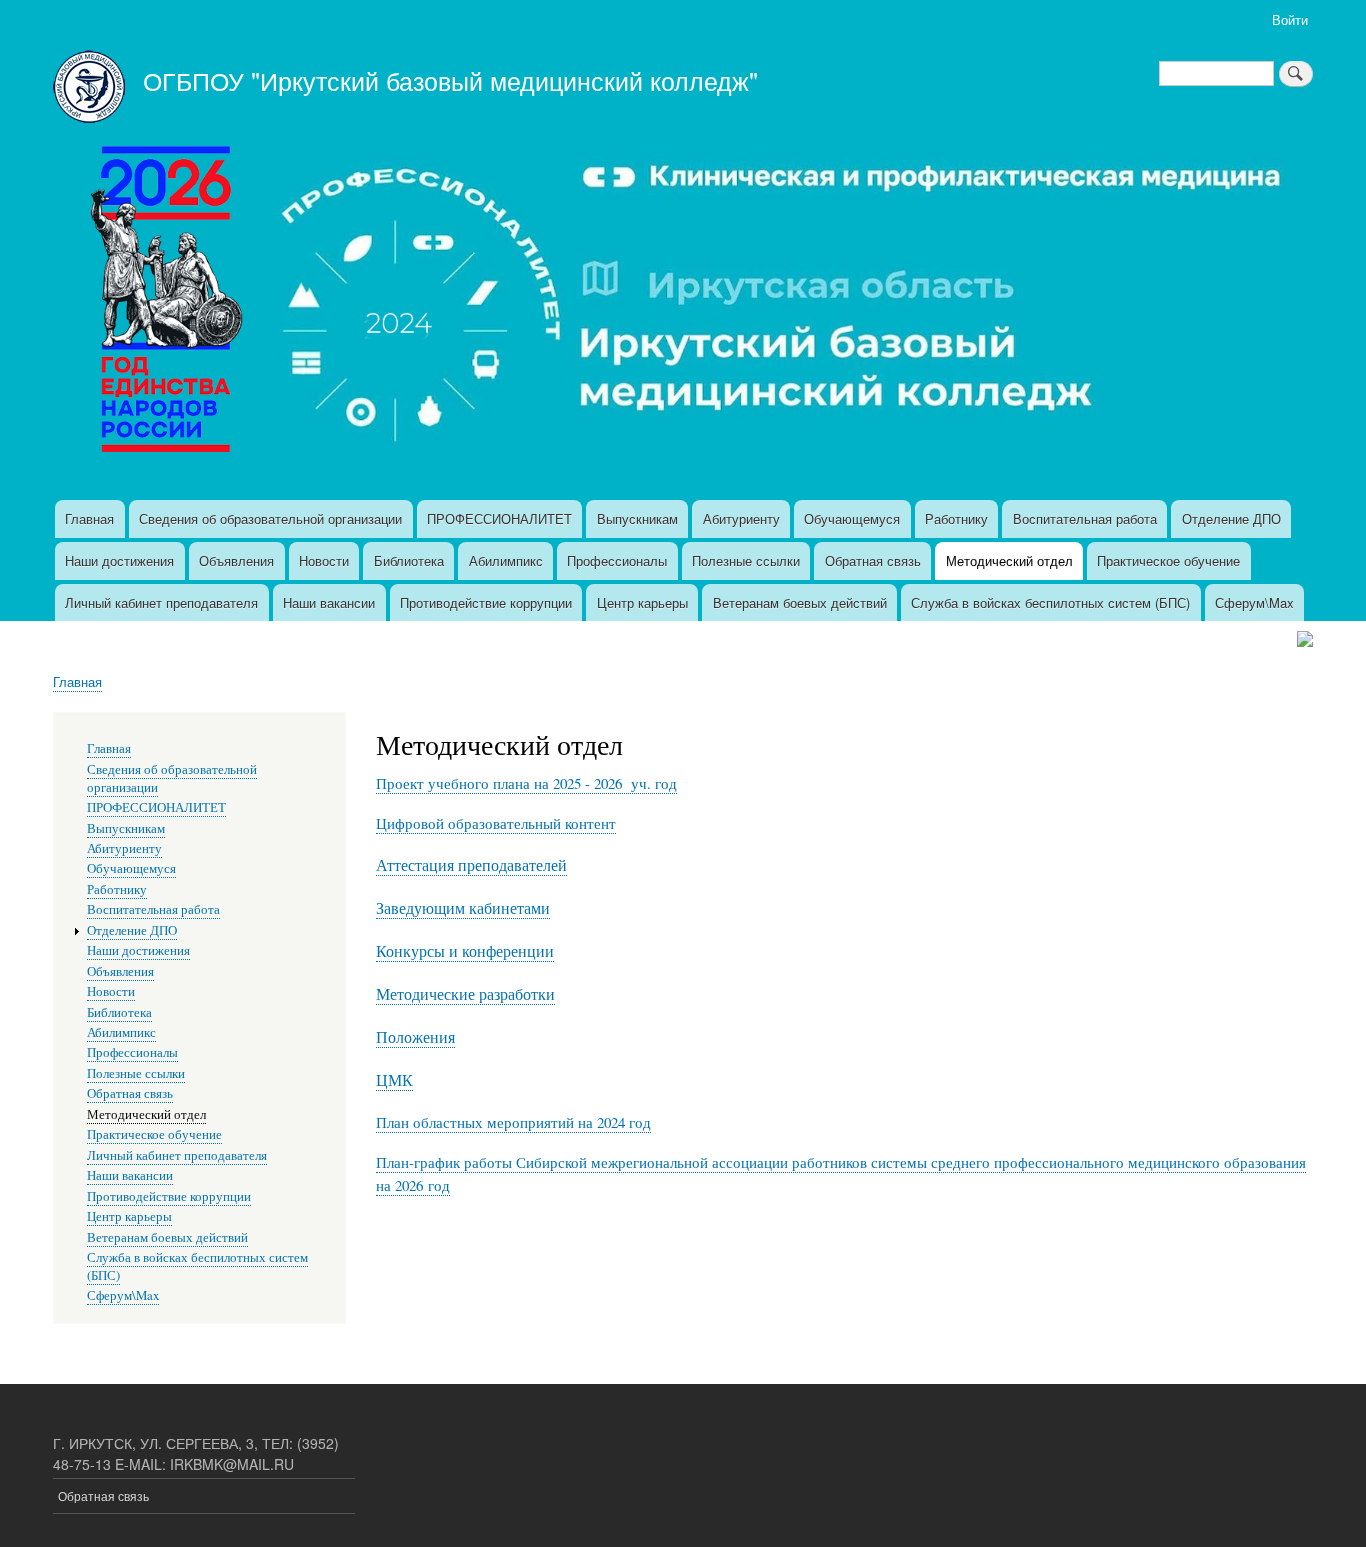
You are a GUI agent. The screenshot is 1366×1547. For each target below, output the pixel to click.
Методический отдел (1009, 560)
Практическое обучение (1168, 560)
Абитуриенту (741, 518)
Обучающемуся (852, 518)
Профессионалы (617, 560)
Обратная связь (873, 560)
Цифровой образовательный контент (496, 823)
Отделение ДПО (1231, 518)
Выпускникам (637, 518)
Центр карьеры (642, 602)
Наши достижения (119, 560)
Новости (324, 560)
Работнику (956, 518)
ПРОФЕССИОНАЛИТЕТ (499, 518)
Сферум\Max (1254, 602)
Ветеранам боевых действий (800, 602)
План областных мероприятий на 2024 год (513, 1122)
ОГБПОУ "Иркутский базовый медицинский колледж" (450, 80)
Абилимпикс (506, 560)
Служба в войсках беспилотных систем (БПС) (1050, 602)
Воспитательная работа (1085, 518)
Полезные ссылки (746, 560)
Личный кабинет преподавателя (161, 602)
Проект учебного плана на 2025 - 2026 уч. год (526, 783)
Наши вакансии (329, 602)
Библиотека (409, 560)
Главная (89, 518)
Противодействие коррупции (486, 602)
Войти (1290, 19)
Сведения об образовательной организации (270, 518)
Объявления (236, 560)
